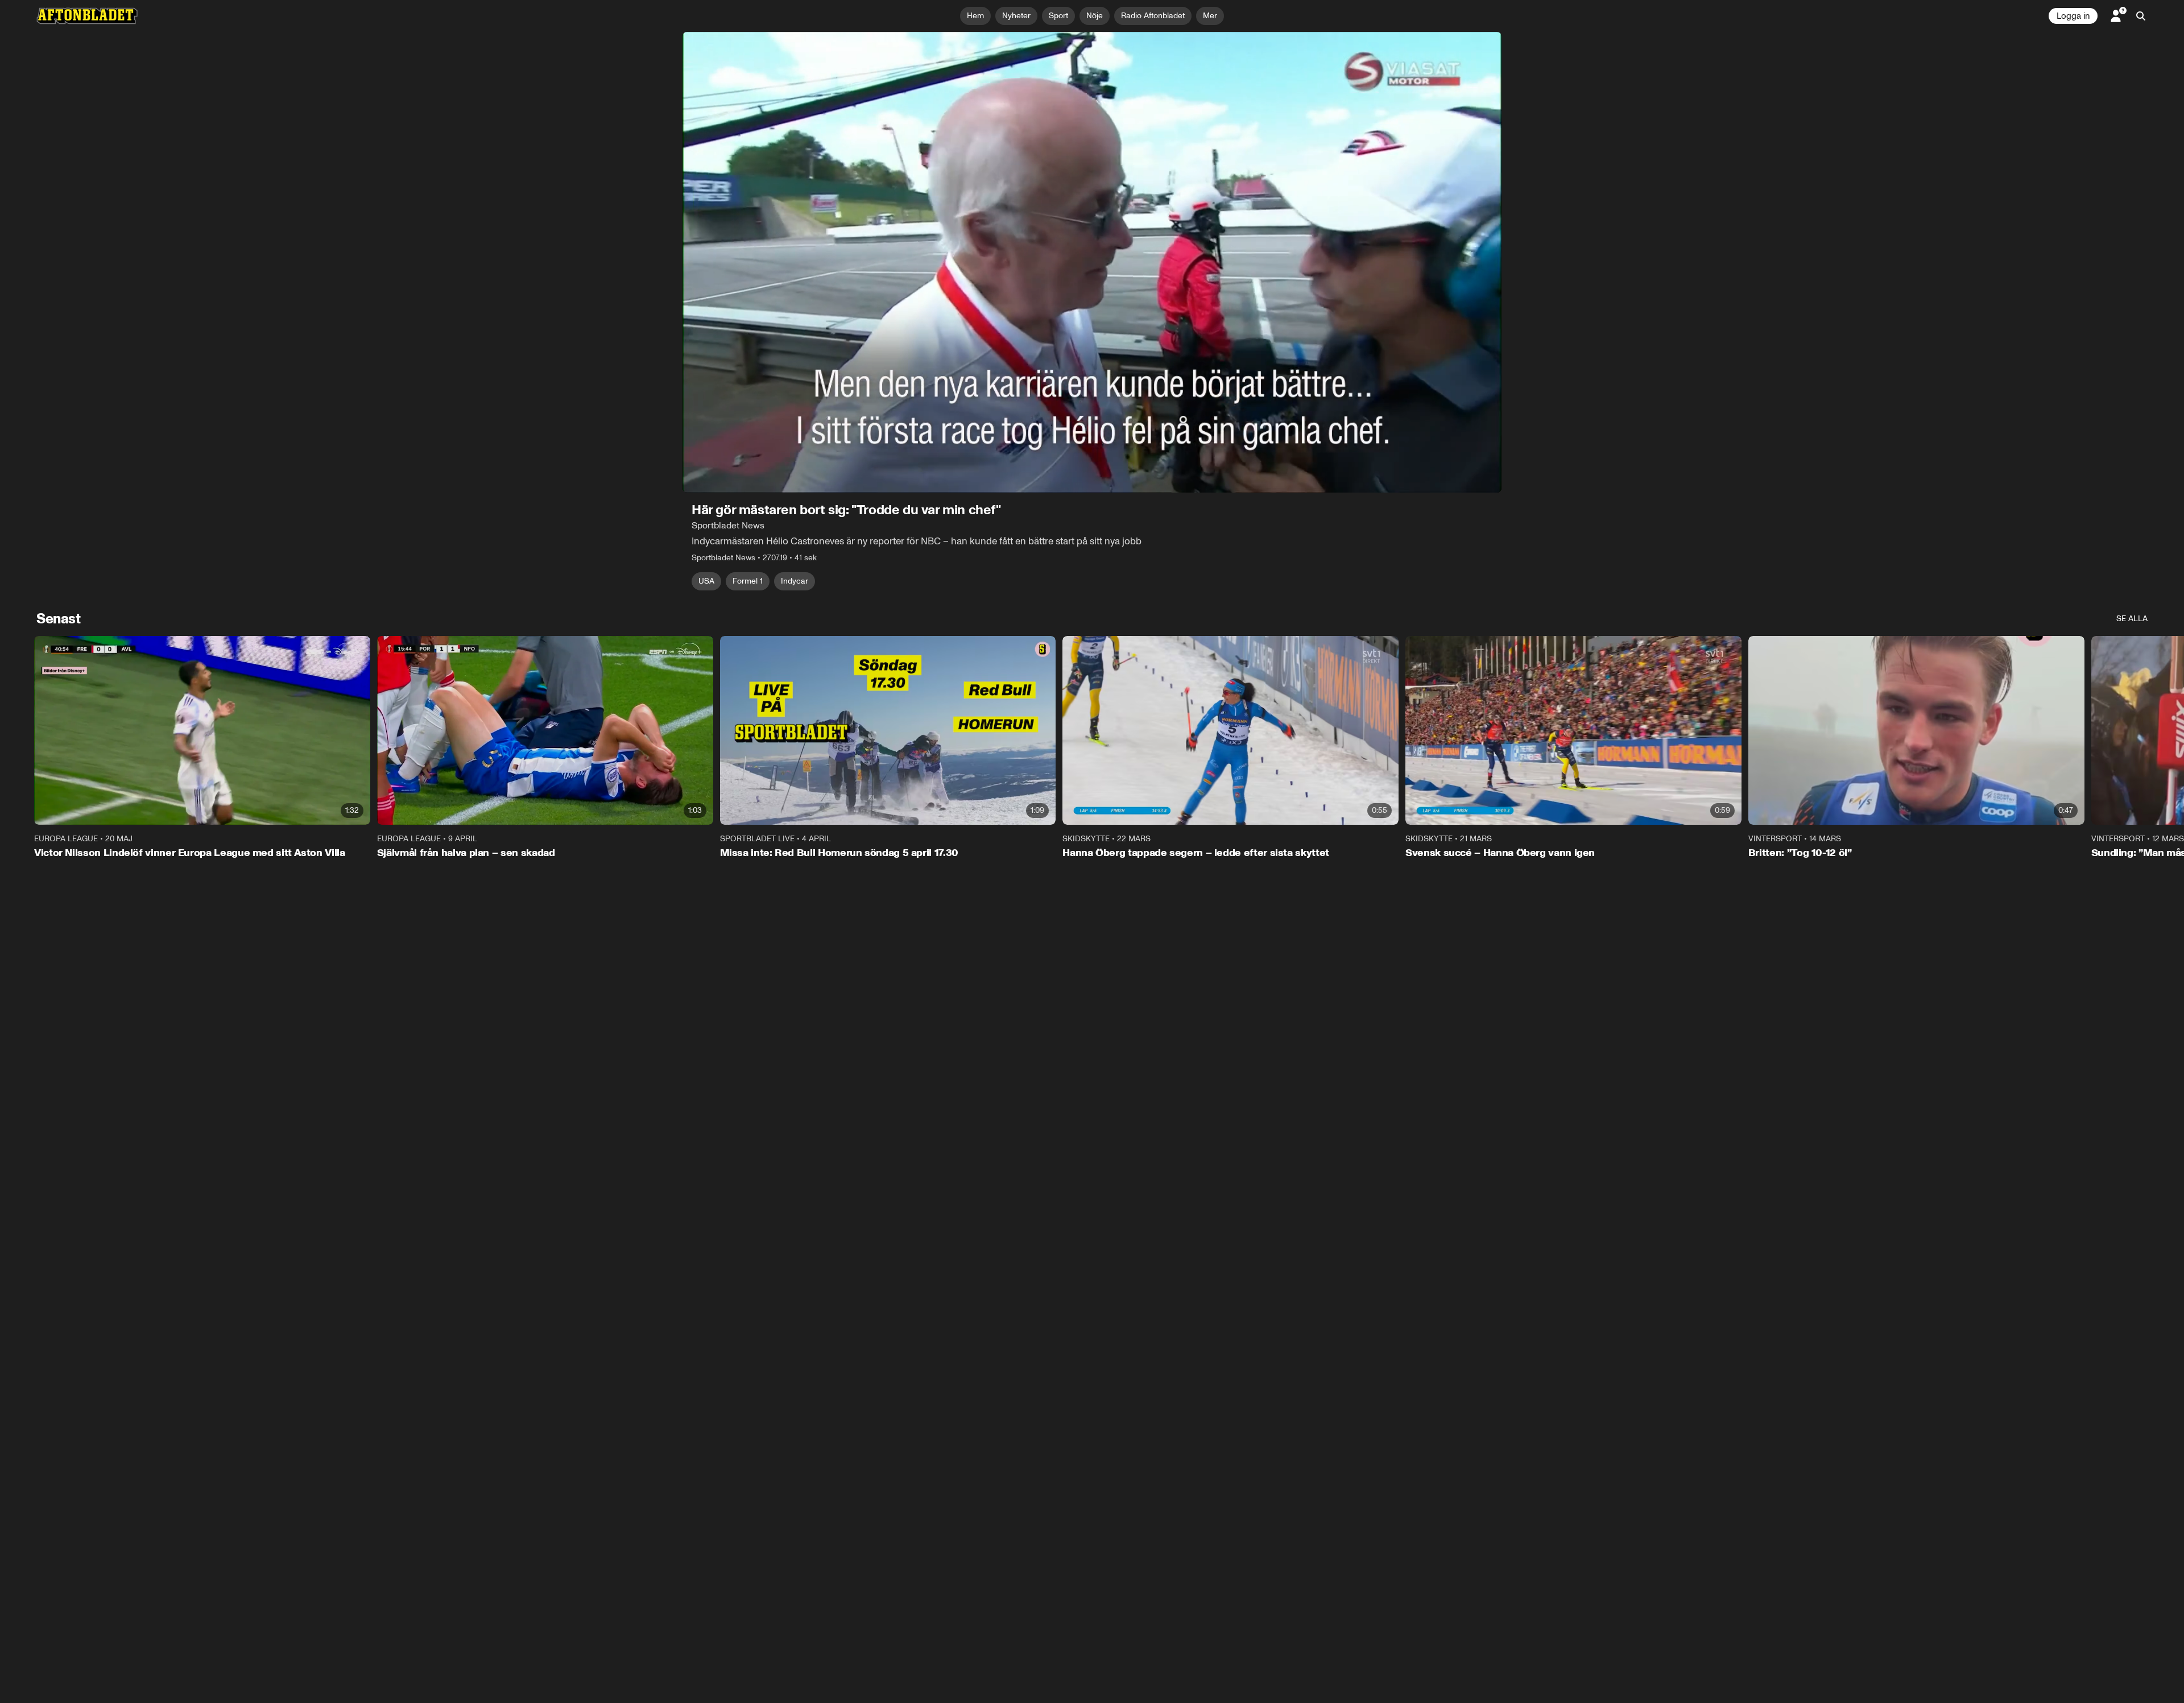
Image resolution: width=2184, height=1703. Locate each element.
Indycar (795, 581)
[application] (1092, 262)
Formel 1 (748, 581)
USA (706, 581)
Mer (1210, 16)
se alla (2132, 619)
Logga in (2073, 16)
